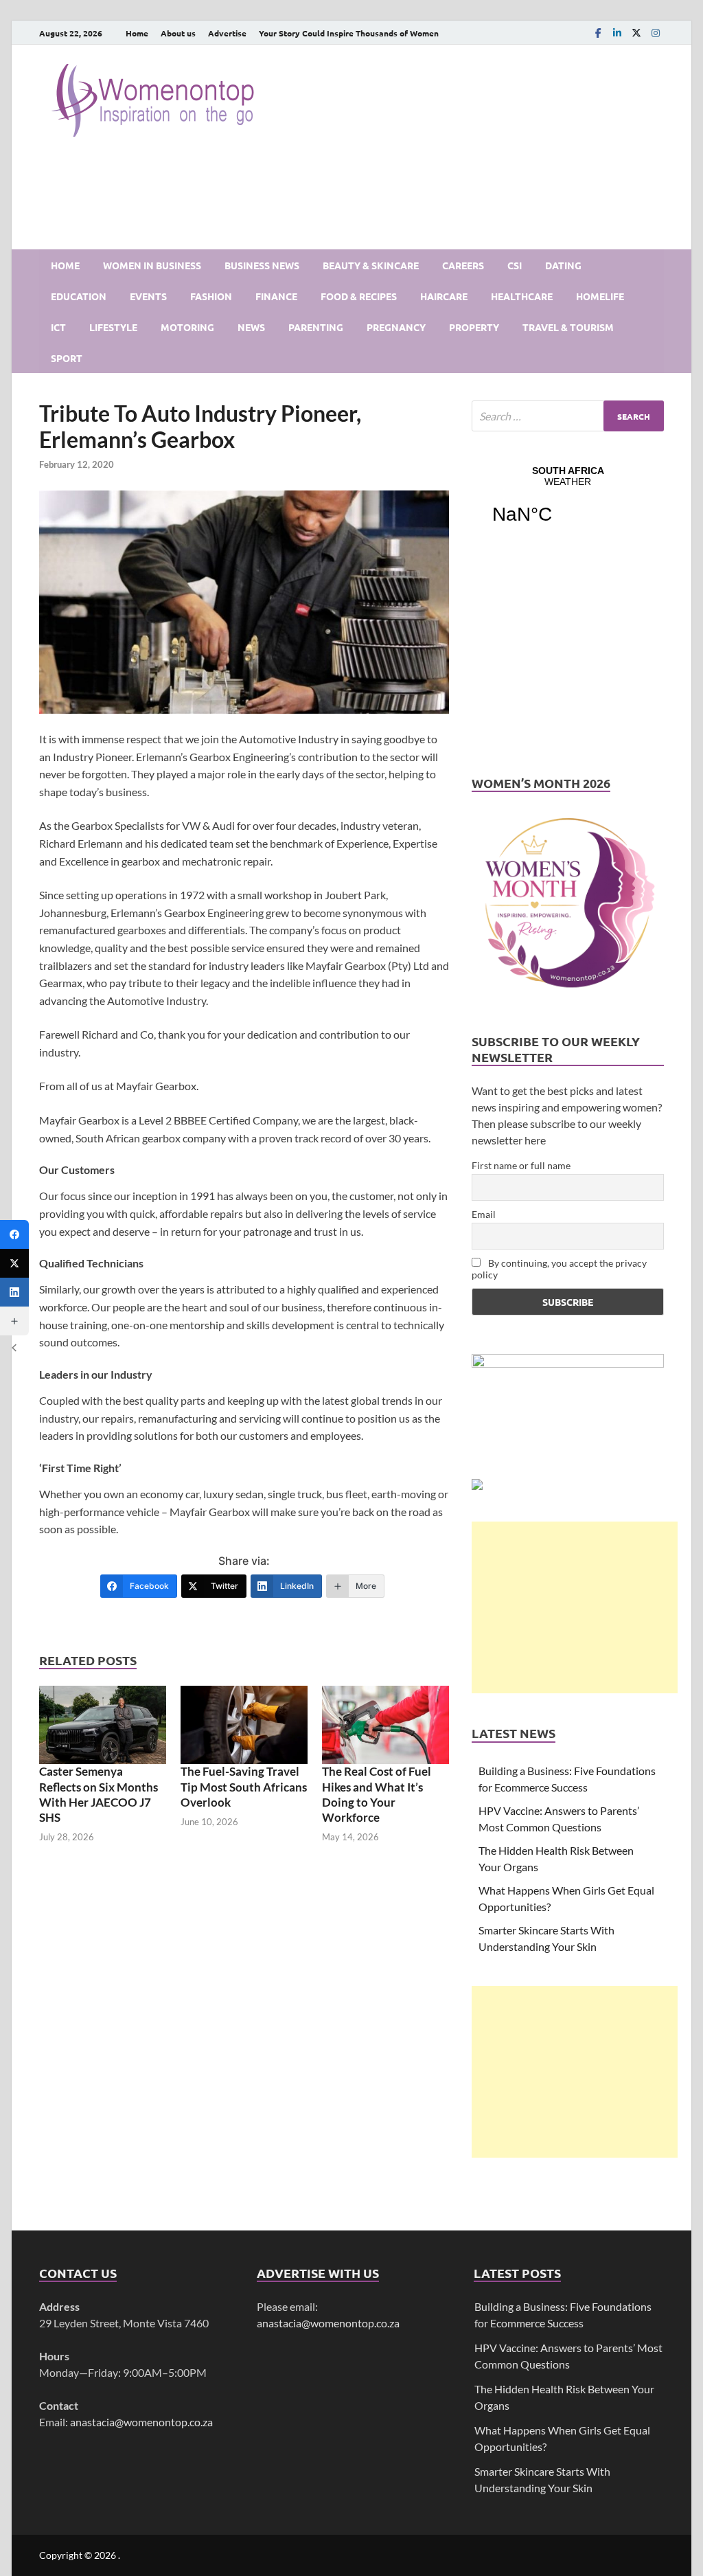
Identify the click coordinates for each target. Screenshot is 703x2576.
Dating (563, 265)
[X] (636, 33)
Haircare (444, 296)
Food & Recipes (359, 296)
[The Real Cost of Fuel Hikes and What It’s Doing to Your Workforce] (385, 1725)
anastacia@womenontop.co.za (141, 2422)
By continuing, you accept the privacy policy (559, 1269)
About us (178, 33)
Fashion (211, 296)
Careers (463, 265)
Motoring (187, 327)
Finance (276, 296)
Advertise (227, 33)
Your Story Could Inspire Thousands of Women (349, 33)
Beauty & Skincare (371, 265)
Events (148, 296)
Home (137, 33)
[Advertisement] (575, 1607)
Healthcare (522, 296)
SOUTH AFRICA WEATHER (568, 504)
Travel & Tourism (568, 327)
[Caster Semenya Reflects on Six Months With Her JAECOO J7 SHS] (103, 1725)
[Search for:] (568, 416)
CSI (515, 265)
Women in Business (152, 265)
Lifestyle (113, 327)
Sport (67, 358)
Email (484, 1214)
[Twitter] (14, 1263)
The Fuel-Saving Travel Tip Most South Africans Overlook (244, 1786)
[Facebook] (598, 33)
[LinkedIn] (617, 33)
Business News (262, 265)
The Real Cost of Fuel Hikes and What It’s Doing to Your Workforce (377, 1794)
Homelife (600, 296)
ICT (58, 327)
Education (79, 296)
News (251, 327)
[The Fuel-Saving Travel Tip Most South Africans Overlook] (244, 1725)
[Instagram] (656, 33)
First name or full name (521, 1165)
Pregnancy (396, 327)
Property (474, 327)
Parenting (316, 327)
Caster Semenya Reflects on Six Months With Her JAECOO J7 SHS (99, 1794)
